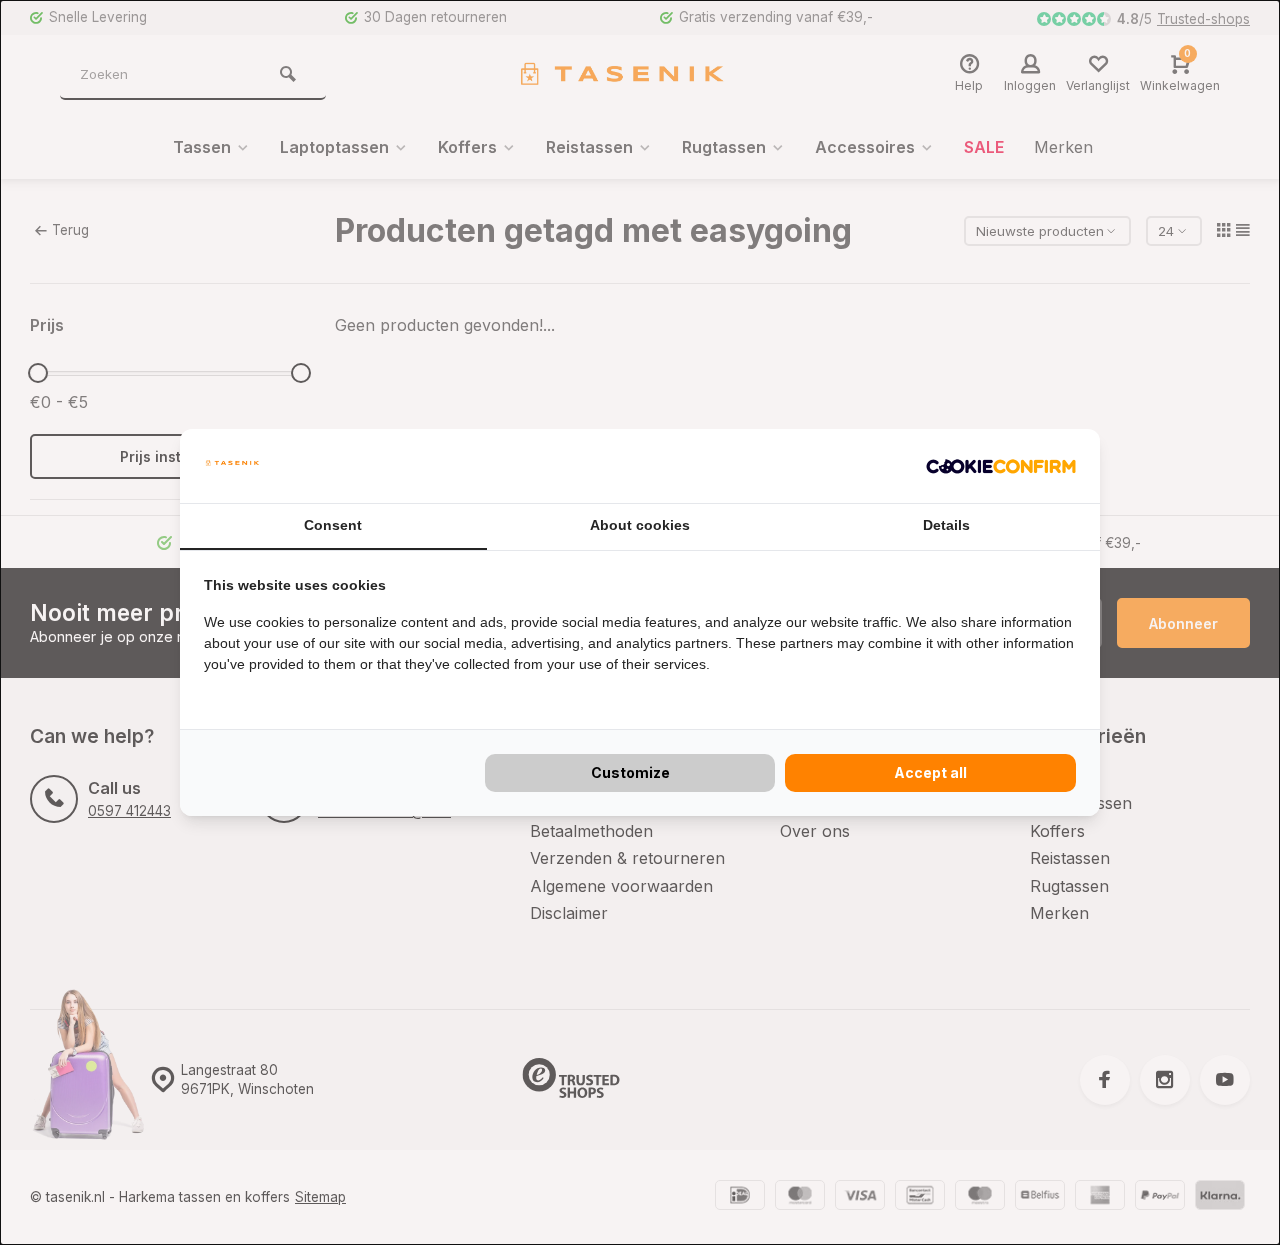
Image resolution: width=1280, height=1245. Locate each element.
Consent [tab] (333, 525)
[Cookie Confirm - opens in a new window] (1001, 466)
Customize (630, 772)
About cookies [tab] (640, 525)
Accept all (930, 772)
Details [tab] (946, 525)
